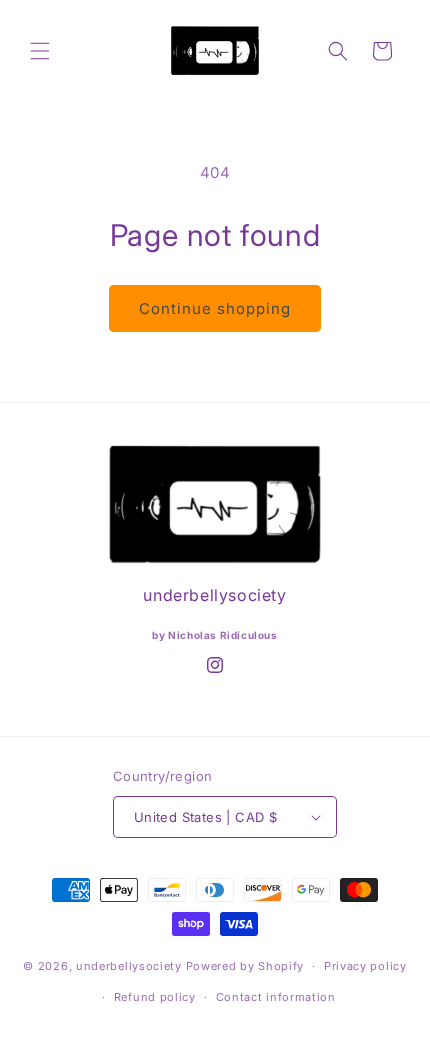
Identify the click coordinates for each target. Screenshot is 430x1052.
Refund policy (155, 997)
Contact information (276, 997)
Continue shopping (215, 308)
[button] (40, 51)
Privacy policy (365, 966)
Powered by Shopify (245, 966)
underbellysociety (129, 966)
